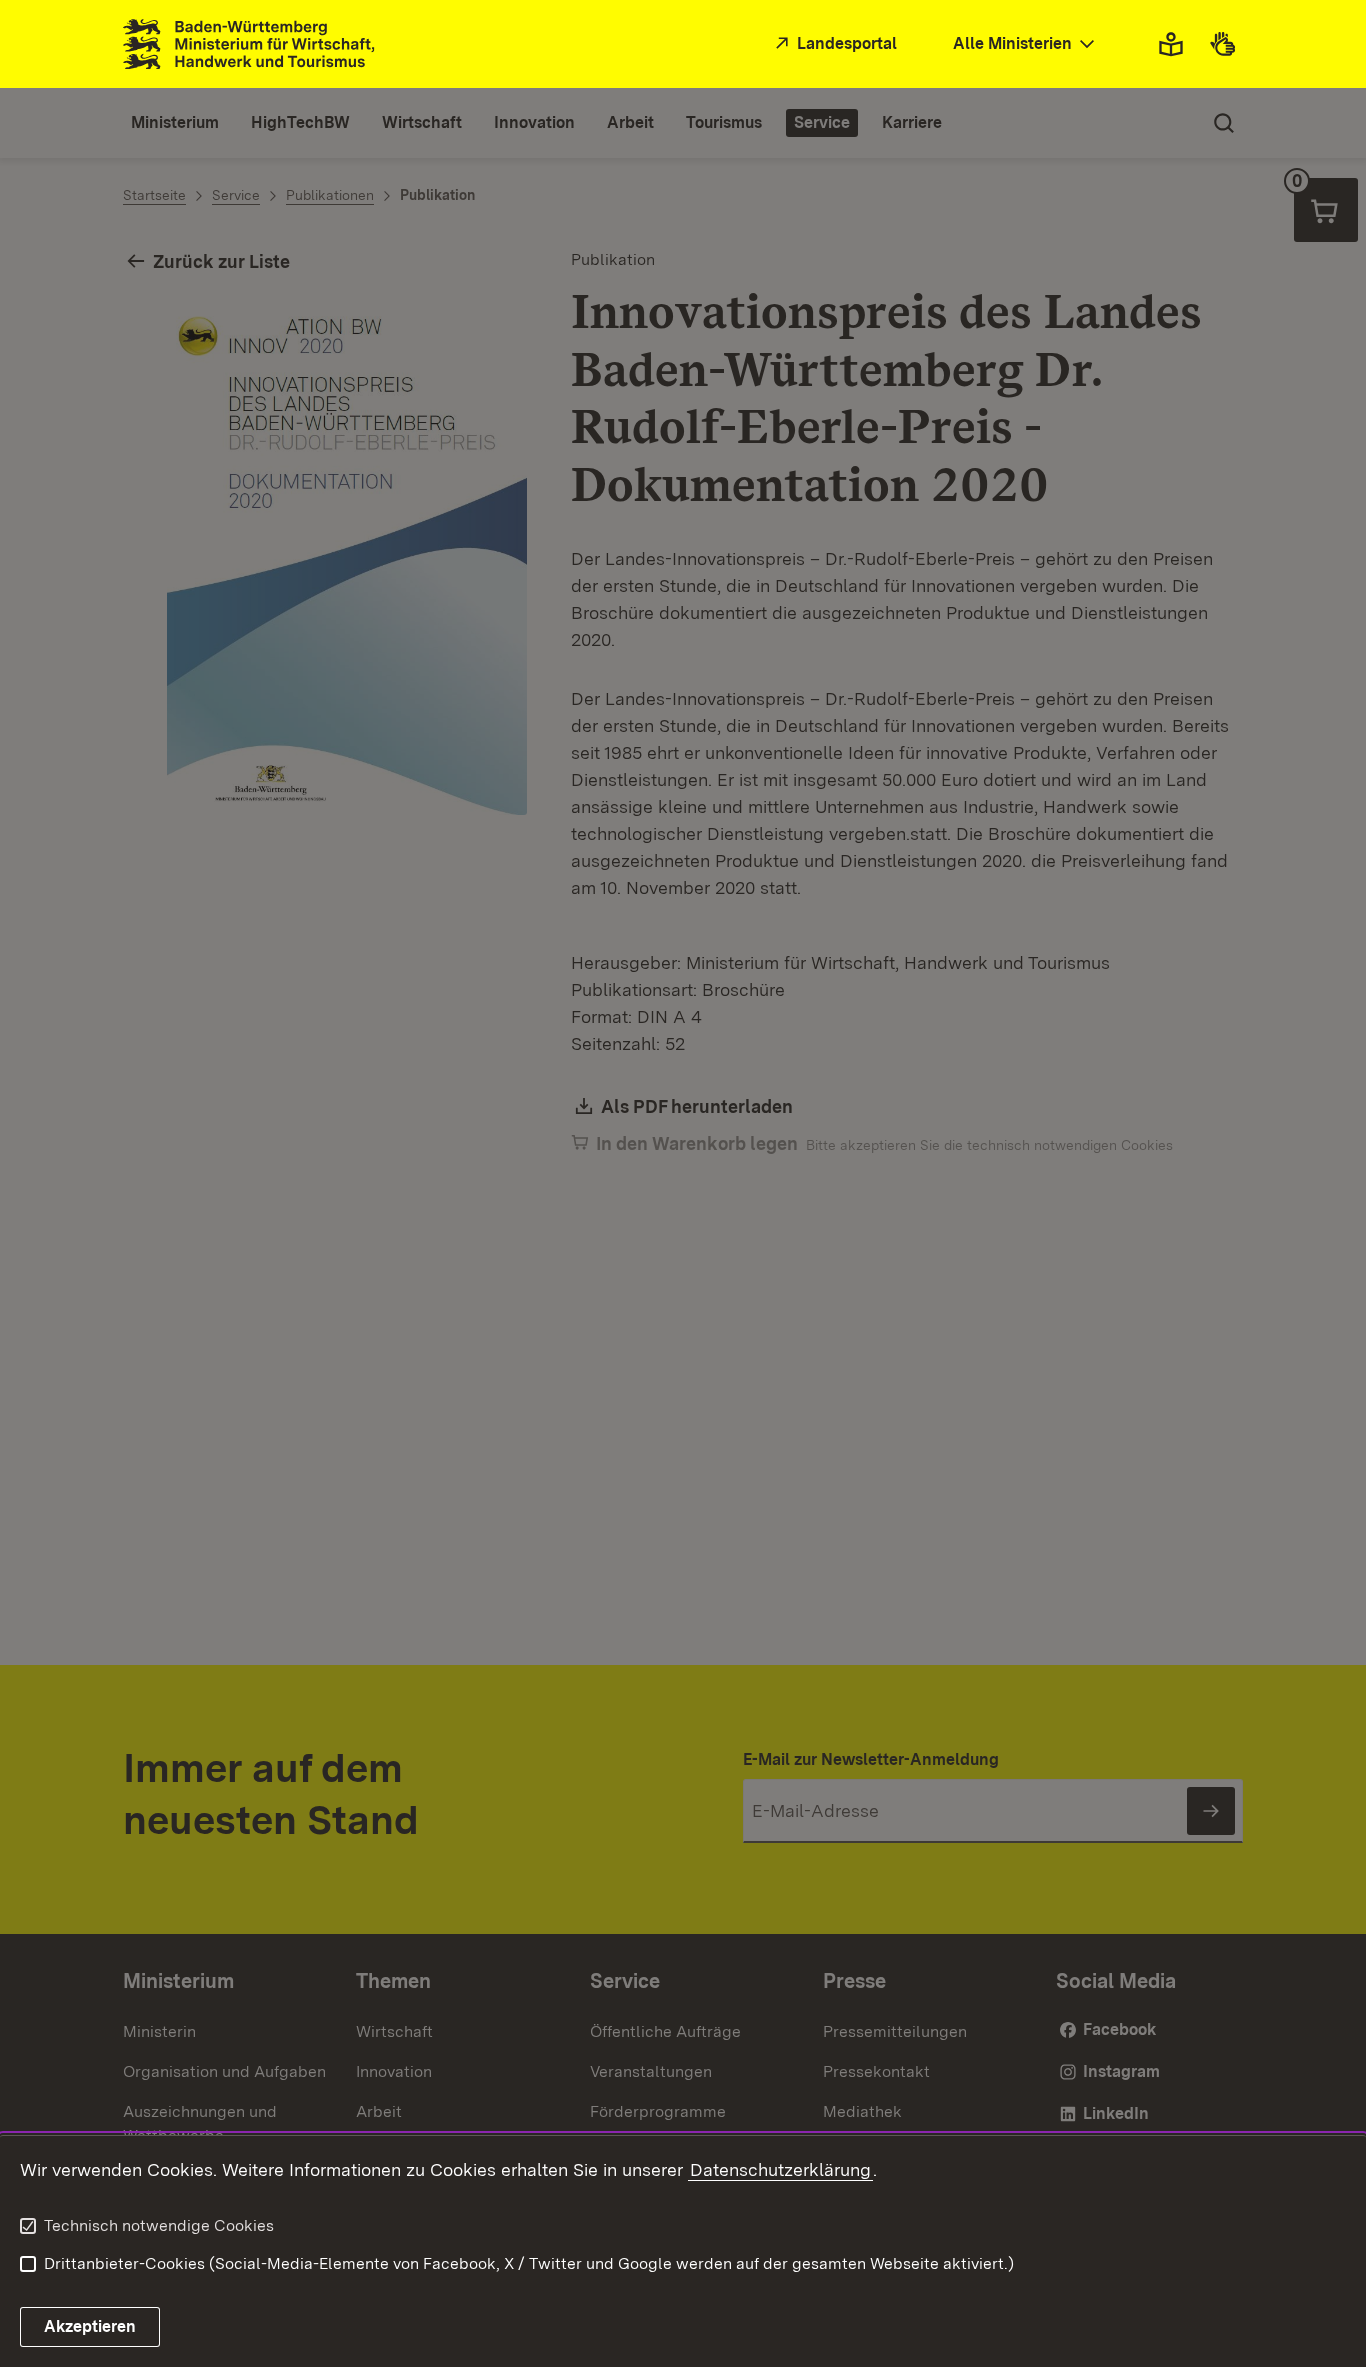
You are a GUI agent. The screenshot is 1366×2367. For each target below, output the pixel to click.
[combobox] (1026, 44)
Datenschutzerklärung (780, 2169)
